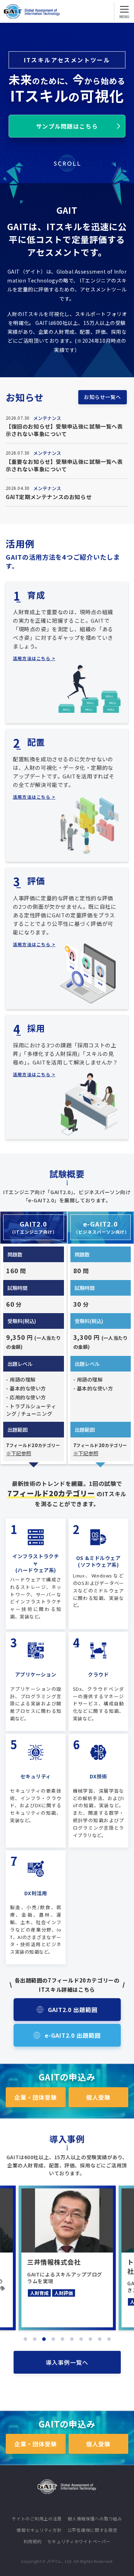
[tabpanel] (67, 2258)
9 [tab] (100, 2339)
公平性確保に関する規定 (93, 2530)
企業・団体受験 (36, 2097)
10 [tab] (109, 2339)
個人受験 (98, 2097)
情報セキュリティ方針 (39, 2530)
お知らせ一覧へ (103, 397)
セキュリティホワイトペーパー (79, 2541)
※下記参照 (19, 1453)
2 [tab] (35, 2339)
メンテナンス (47, 418)
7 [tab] (81, 2339)
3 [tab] (44, 2339)
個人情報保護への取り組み (95, 2518)
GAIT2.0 (33, 1227)
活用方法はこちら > (34, 658)
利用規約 (33, 2541)
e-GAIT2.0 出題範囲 (73, 2035)
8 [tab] (90, 2339)
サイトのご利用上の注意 (37, 2518)
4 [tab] (53, 2339)
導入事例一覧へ (67, 2362)
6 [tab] (72, 2339)
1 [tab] (25, 2339)
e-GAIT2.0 (102, 1227)
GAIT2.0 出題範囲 (73, 2010)
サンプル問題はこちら (67, 126)
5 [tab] (63, 2339)
